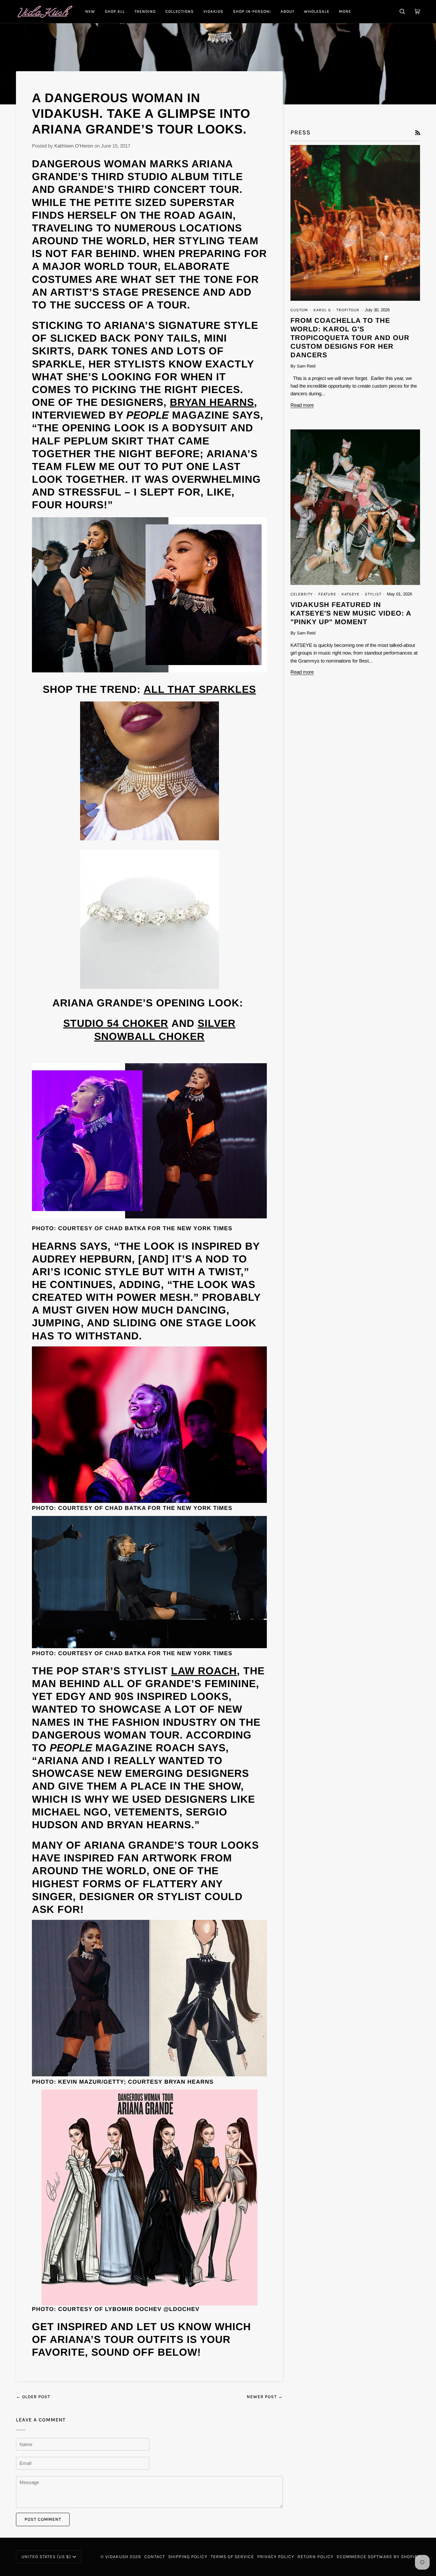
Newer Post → (265, 2397)
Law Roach (204, 1671)
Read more (302, 405)
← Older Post (33, 2397)
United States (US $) (46, 2557)
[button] (115, 11)
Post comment (43, 2519)
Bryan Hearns (212, 402)
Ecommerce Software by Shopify (378, 2557)
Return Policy (316, 2557)
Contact (155, 2557)
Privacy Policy (276, 2557)
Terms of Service (232, 2557)
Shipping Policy (188, 2557)
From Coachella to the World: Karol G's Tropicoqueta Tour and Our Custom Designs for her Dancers (350, 338)
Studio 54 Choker (116, 1023)
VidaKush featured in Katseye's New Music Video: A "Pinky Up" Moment (351, 613)
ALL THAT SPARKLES (200, 689)
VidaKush (117, 2557)
